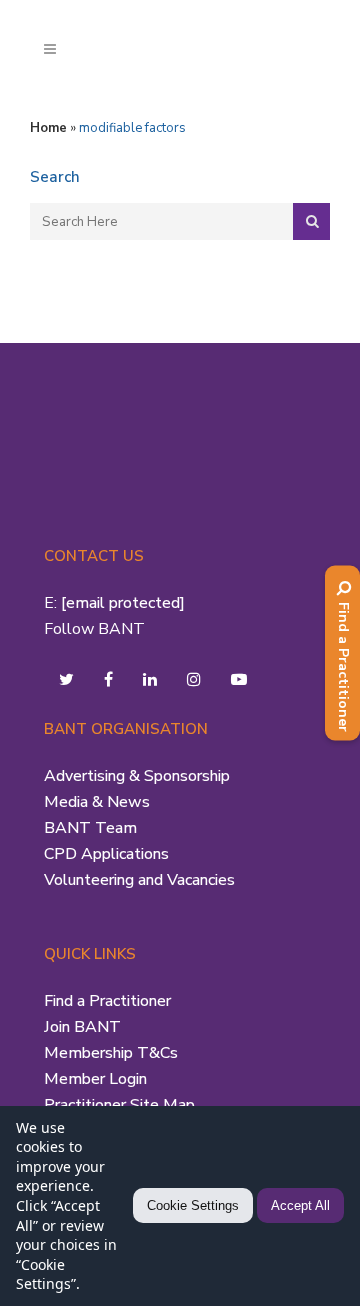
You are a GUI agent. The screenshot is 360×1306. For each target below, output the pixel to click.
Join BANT (82, 1027)
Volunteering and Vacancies (139, 880)
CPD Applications (106, 854)
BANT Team (90, 828)
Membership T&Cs (111, 1053)
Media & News (97, 802)
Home (48, 128)
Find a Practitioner (107, 1001)
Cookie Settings (193, 1205)
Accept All (300, 1205)
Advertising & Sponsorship (137, 776)
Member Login (95, 1079)
